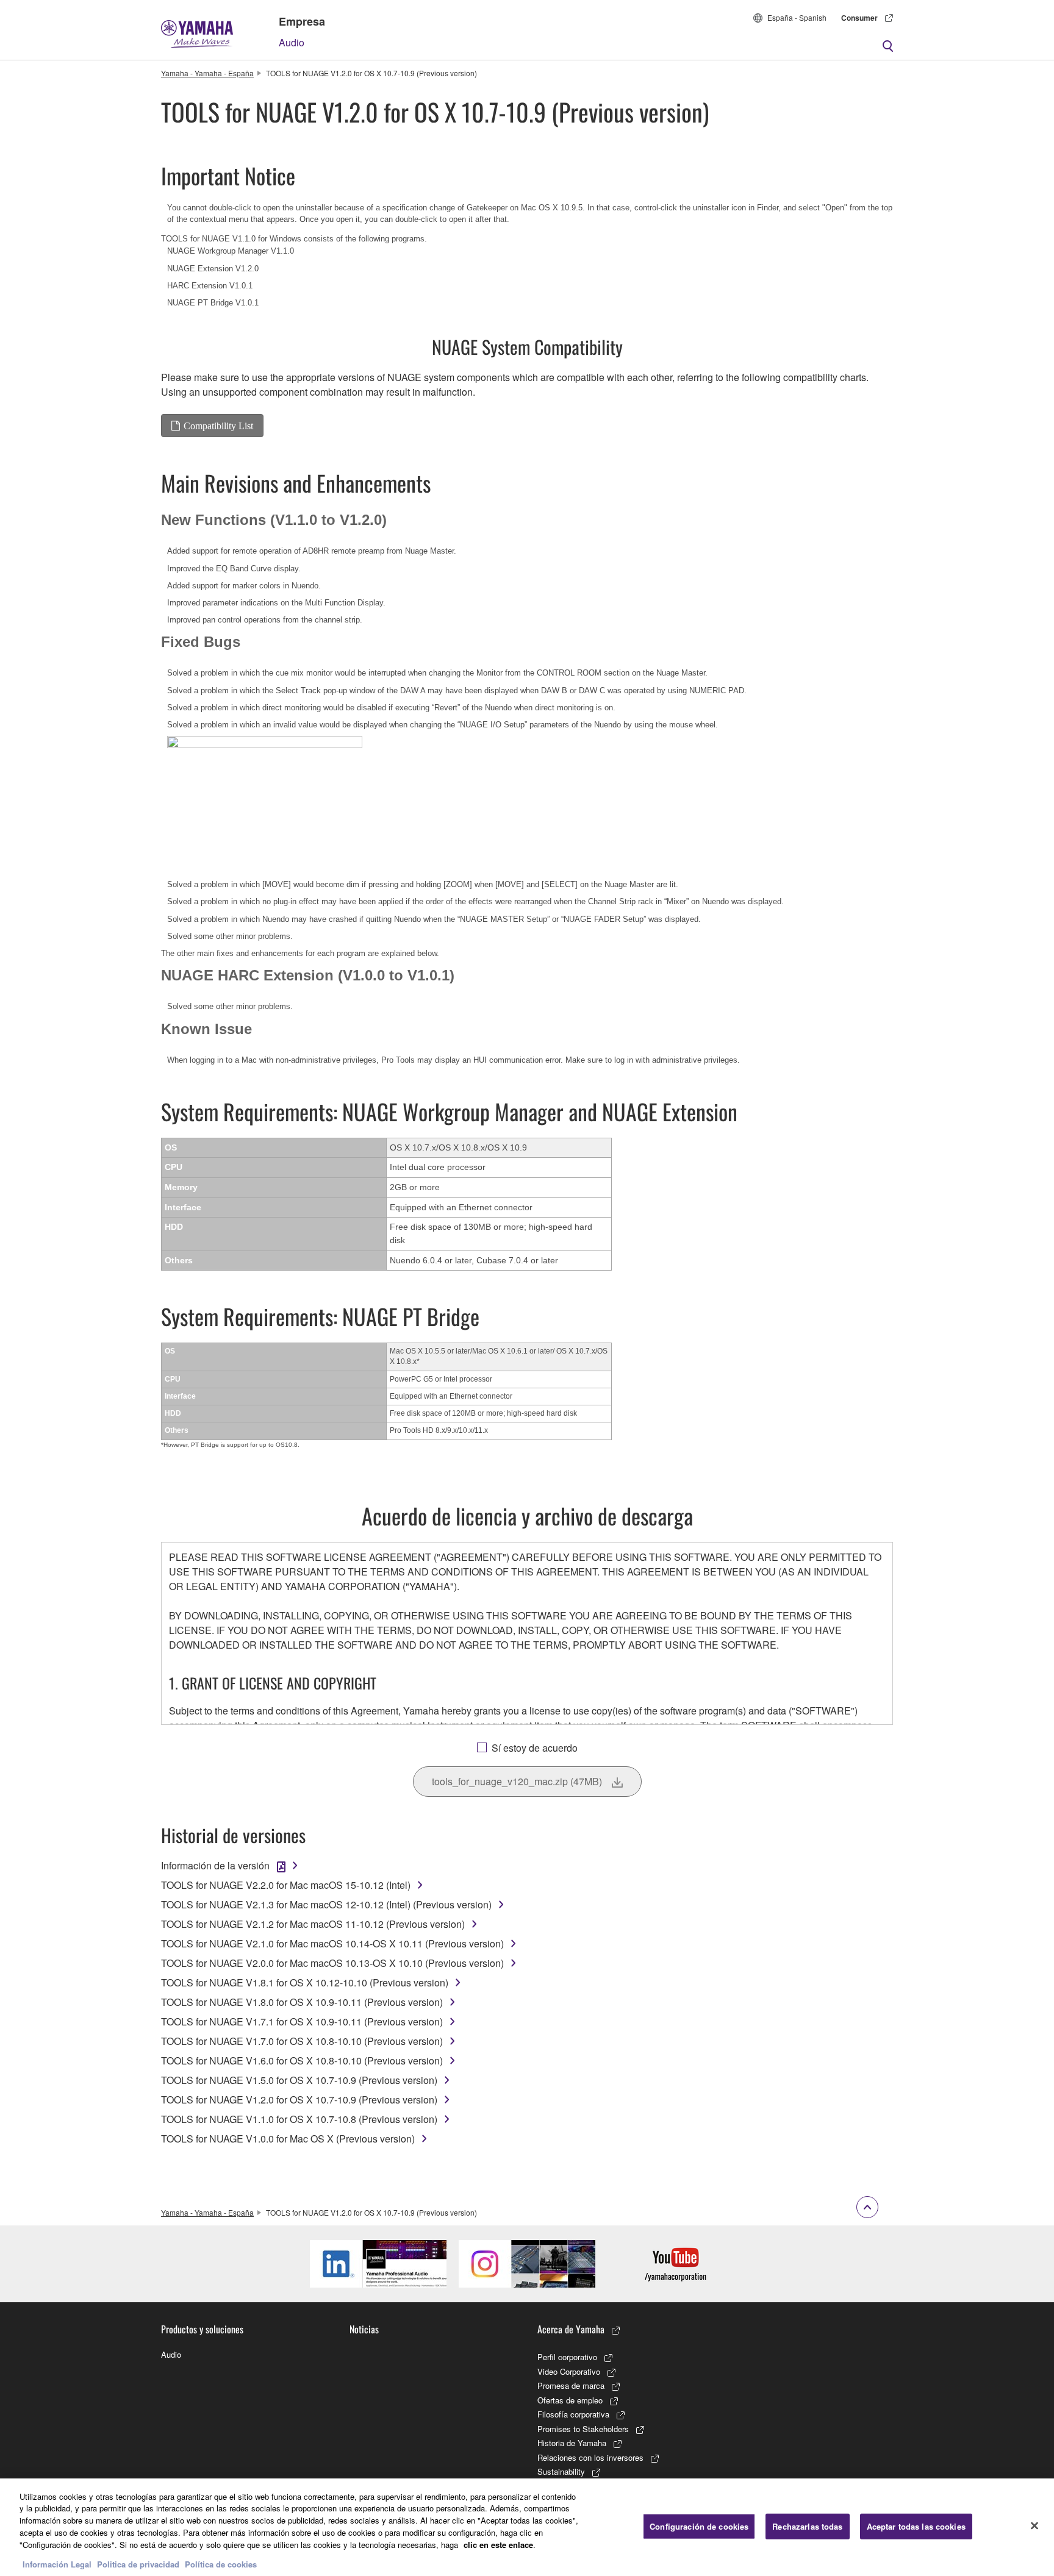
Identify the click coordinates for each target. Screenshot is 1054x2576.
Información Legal (57, 2564)
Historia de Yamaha (572, 2443)
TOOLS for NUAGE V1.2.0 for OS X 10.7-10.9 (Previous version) (299, 2100)
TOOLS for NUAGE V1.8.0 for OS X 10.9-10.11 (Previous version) (302, 2002)
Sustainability (561, 2471)
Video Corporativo (569, 2371)
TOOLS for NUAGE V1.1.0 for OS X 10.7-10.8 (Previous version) (299, 2119)
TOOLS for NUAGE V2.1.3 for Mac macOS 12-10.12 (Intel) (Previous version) (326, 1904)
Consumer (859, 18)
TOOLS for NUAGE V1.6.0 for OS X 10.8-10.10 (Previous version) (302, 2060)
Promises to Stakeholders (583, 2429)
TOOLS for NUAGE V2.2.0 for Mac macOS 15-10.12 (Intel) (286, 1885)
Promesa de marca (571, 2385)
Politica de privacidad (138, 2564)
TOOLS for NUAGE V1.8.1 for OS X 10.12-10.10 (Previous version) (305, 1982)
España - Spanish (797, 17)
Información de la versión (215, 1865)
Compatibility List (218, 426)
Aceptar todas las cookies (916, 2526)
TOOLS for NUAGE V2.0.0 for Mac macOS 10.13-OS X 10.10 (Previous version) (332, 1963)
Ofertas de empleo (570, 2400)
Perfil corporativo (567, 2357)
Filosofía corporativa (573, 2414)
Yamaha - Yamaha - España (207, 73)
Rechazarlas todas (807, 2526)
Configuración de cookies (699, 2526)
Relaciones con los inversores (590, 2457)
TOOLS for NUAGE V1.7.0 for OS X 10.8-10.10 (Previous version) (302, 2041)
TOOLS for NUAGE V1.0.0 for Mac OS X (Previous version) (288, 2139)
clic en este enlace (498, 2544)
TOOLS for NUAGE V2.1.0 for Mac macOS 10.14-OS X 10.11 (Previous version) (332, 1943)
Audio (292, 42)
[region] (527, 2527)
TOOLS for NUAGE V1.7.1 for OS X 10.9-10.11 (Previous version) (302, 2021)
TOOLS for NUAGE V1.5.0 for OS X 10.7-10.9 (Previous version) (299, 2080)
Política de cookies (221, 2564)
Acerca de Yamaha (571, 2329)
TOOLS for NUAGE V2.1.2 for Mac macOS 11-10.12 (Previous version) (313, 1924)
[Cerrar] (1034, 2525)
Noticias (364, 2329)
